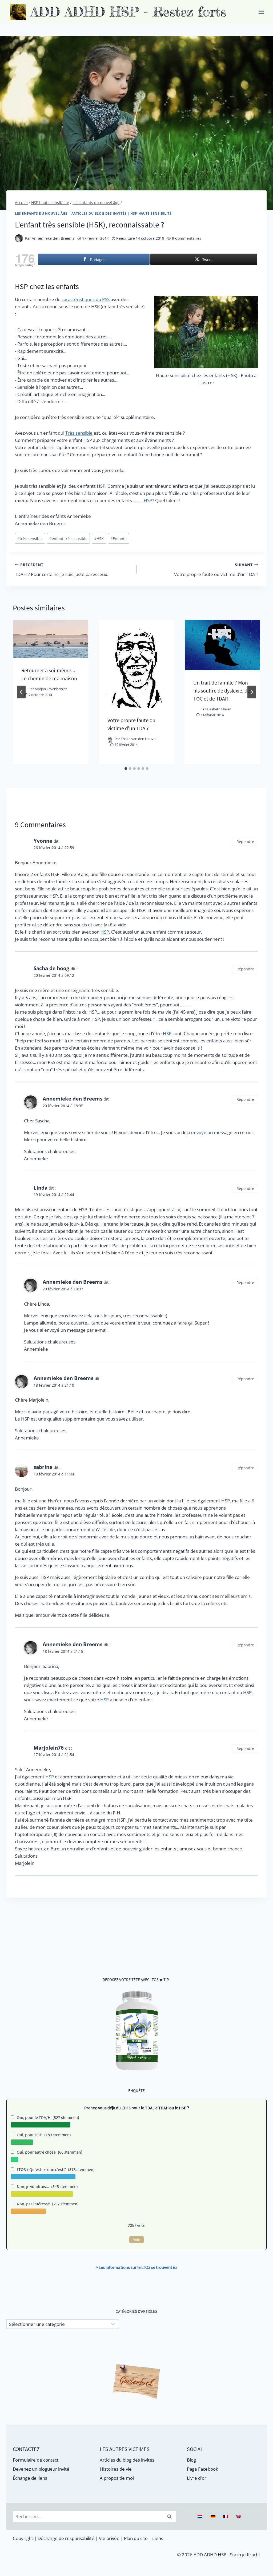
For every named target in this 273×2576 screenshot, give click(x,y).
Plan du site (136, 2538)
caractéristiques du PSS (86, 299)
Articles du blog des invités (99, 213)
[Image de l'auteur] (19, 238)
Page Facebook (202, 2469)
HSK (99, 539)
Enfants (118, 539)
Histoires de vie (116, 2469)
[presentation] (51, 639)
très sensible (30, 539)
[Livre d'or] (136, 2382)
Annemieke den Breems (53, 238)
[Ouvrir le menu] (261, 12)
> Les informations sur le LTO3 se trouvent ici (136, 2267)
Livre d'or (197, 2478)
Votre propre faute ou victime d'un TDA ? (216, 570)
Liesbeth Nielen (219, 709)
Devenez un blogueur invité (41, 2469)
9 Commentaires (187, 238)
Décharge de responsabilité (66, 2538)
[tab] (126, 769)
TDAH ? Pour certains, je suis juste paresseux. (62, 570)
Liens (158, 2538)
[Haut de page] (259, 2569)
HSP (148, 500)
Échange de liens (30, 2478)
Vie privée (109, 2538)
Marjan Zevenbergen (51, 689)
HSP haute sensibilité (151, 213)
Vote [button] (136, 2240)
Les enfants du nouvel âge (41, 213)
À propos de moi (117, 2478)
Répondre (245, 841)
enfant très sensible (68, 539)
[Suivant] (252, 692)
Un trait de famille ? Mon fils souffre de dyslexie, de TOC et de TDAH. (222, 691)
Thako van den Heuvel (138, 739)
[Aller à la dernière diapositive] (21, 692)
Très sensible (79, 433)
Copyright (23, 2538)
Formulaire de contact (36, 2460)
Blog (191, 2460)
